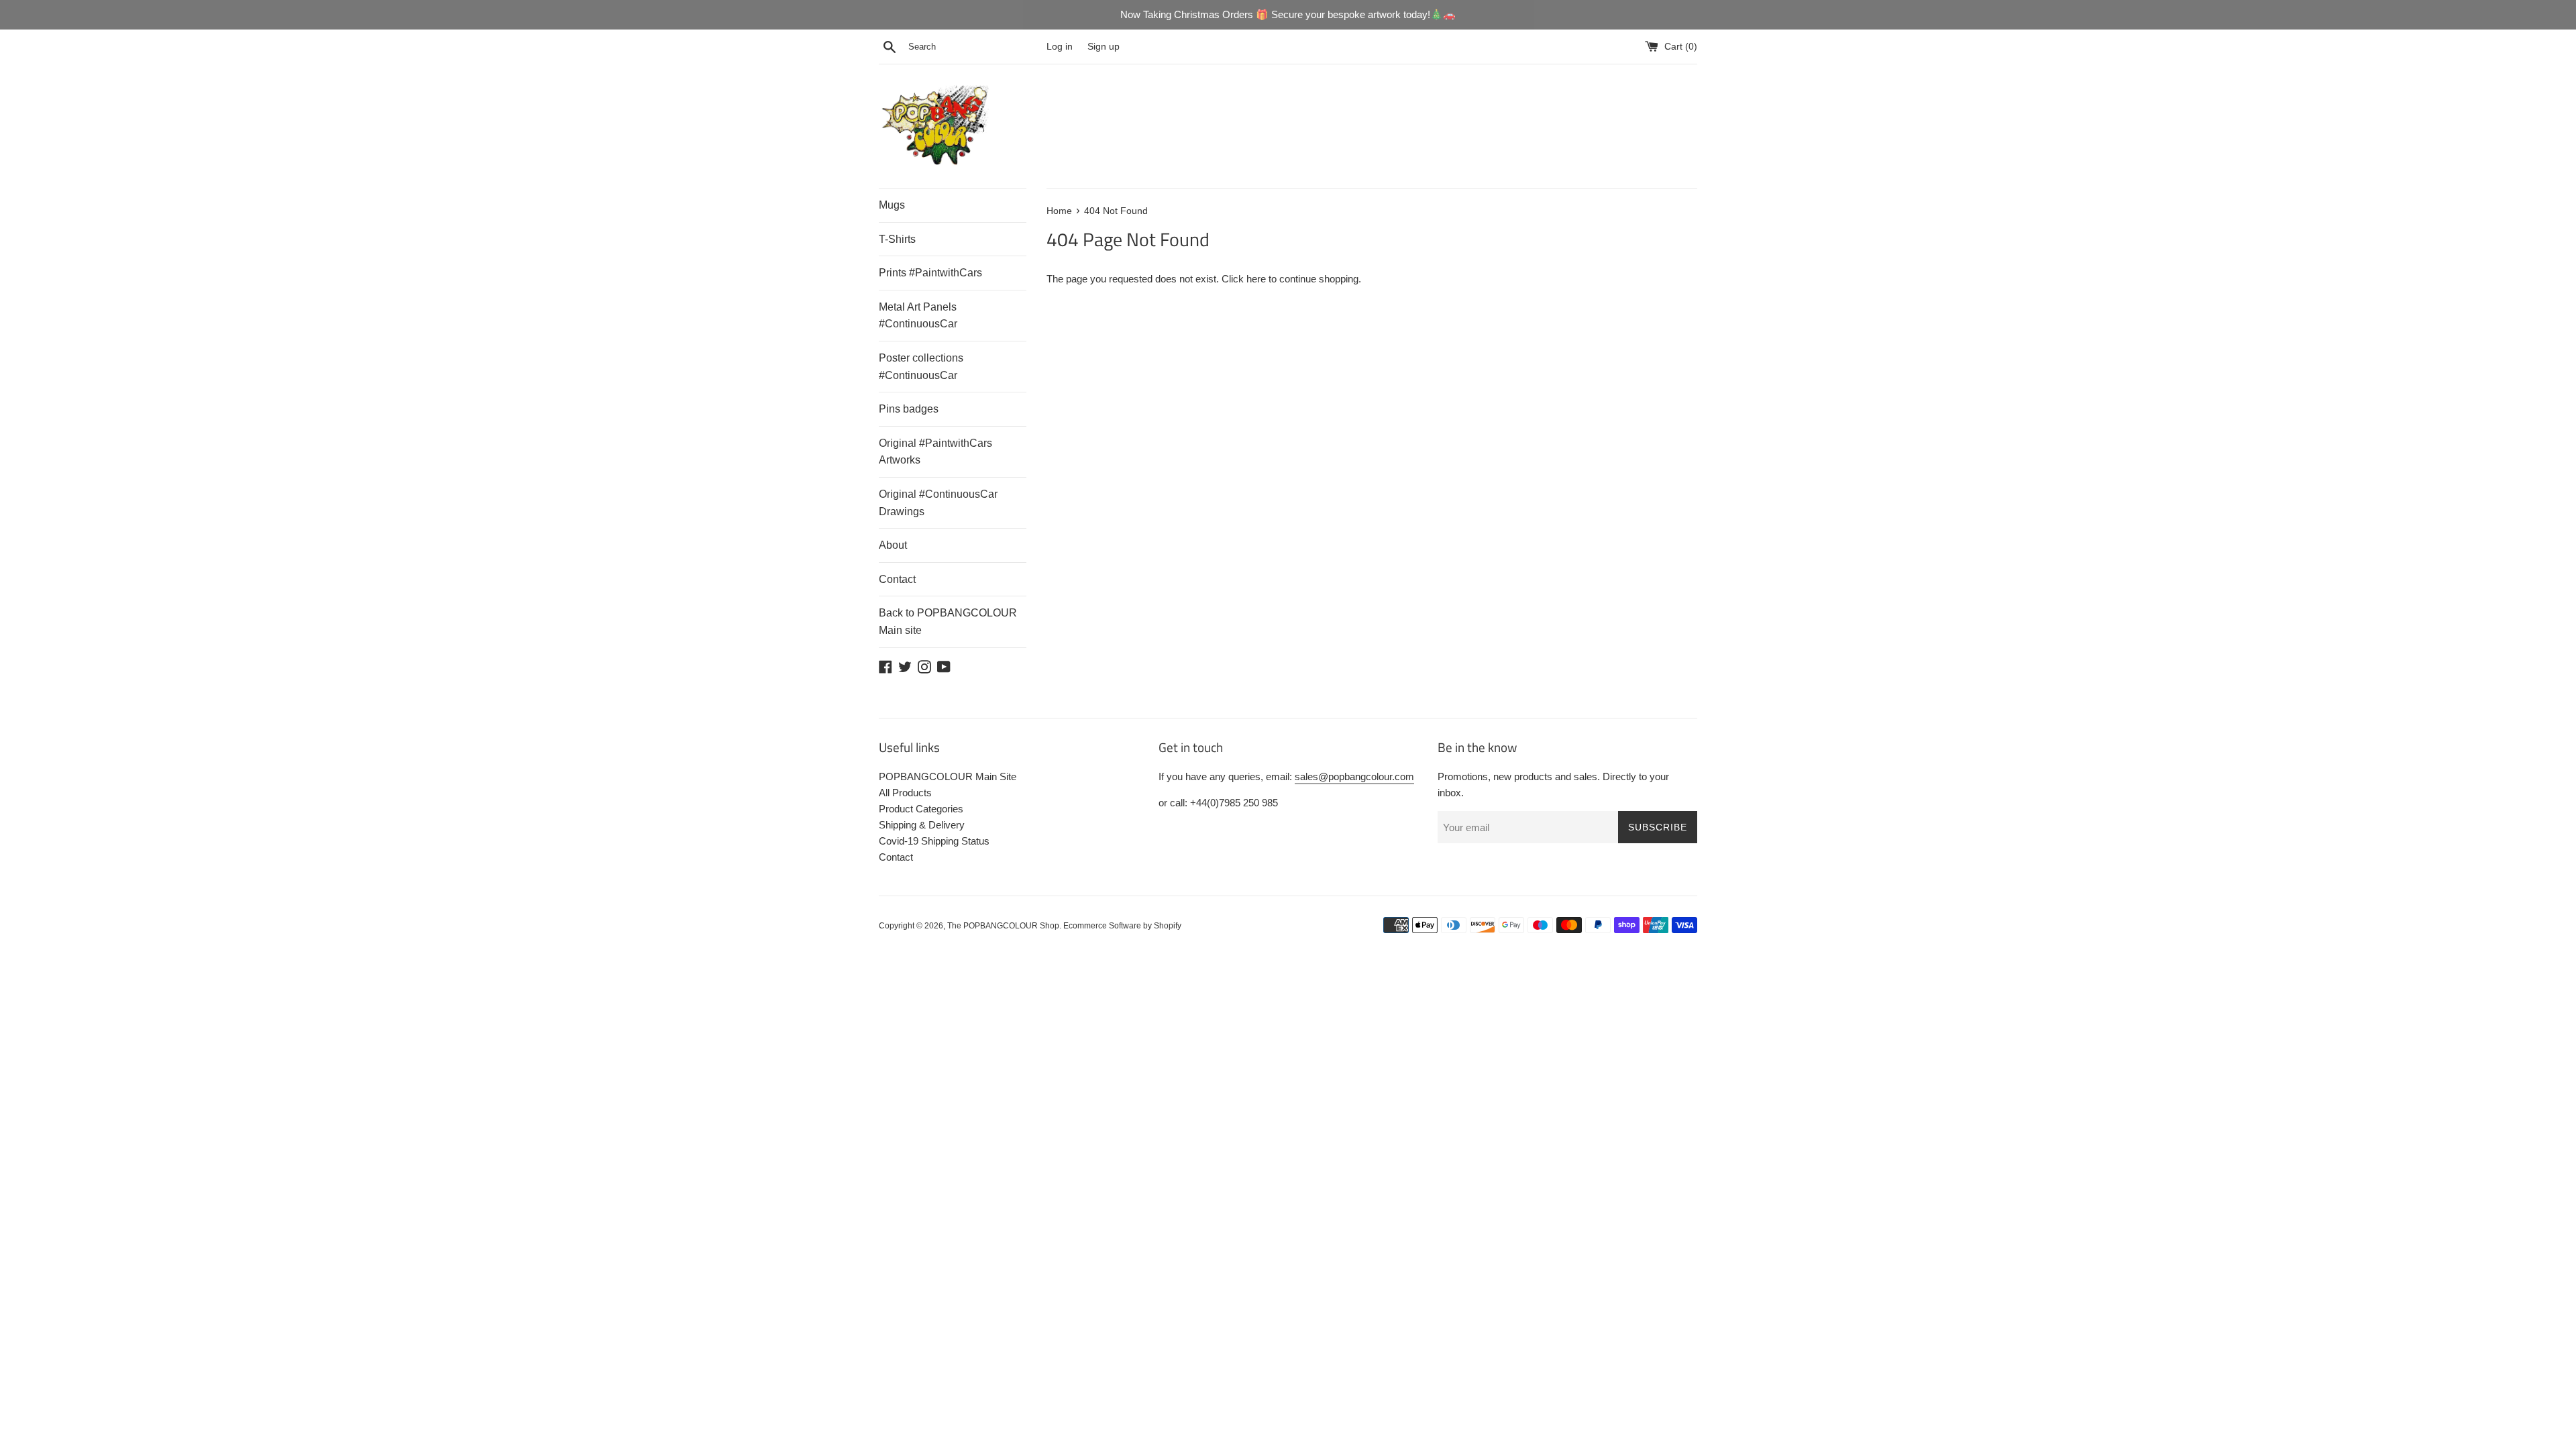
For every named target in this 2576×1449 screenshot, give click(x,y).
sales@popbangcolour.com (1354, 776)
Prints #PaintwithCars (930, 273)
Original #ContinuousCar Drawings (938, 503)
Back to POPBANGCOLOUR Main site (948, 622)
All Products (905, 793)
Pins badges (909, 409)
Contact (897, 579)
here (1256, 279)
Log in (1060, 47)
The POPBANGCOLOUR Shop (1003, 926)
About (893, 545)
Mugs (892, 205)
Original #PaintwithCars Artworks (935, 452)
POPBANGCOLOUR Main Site (948, 776)
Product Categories (921, 809)
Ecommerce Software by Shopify (1122, 926)
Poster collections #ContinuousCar (921, 367)
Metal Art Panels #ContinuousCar (918, 316)
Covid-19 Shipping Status (934, 841)
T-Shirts (897, 239)
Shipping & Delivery (922, 825)
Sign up (1104, 47)
